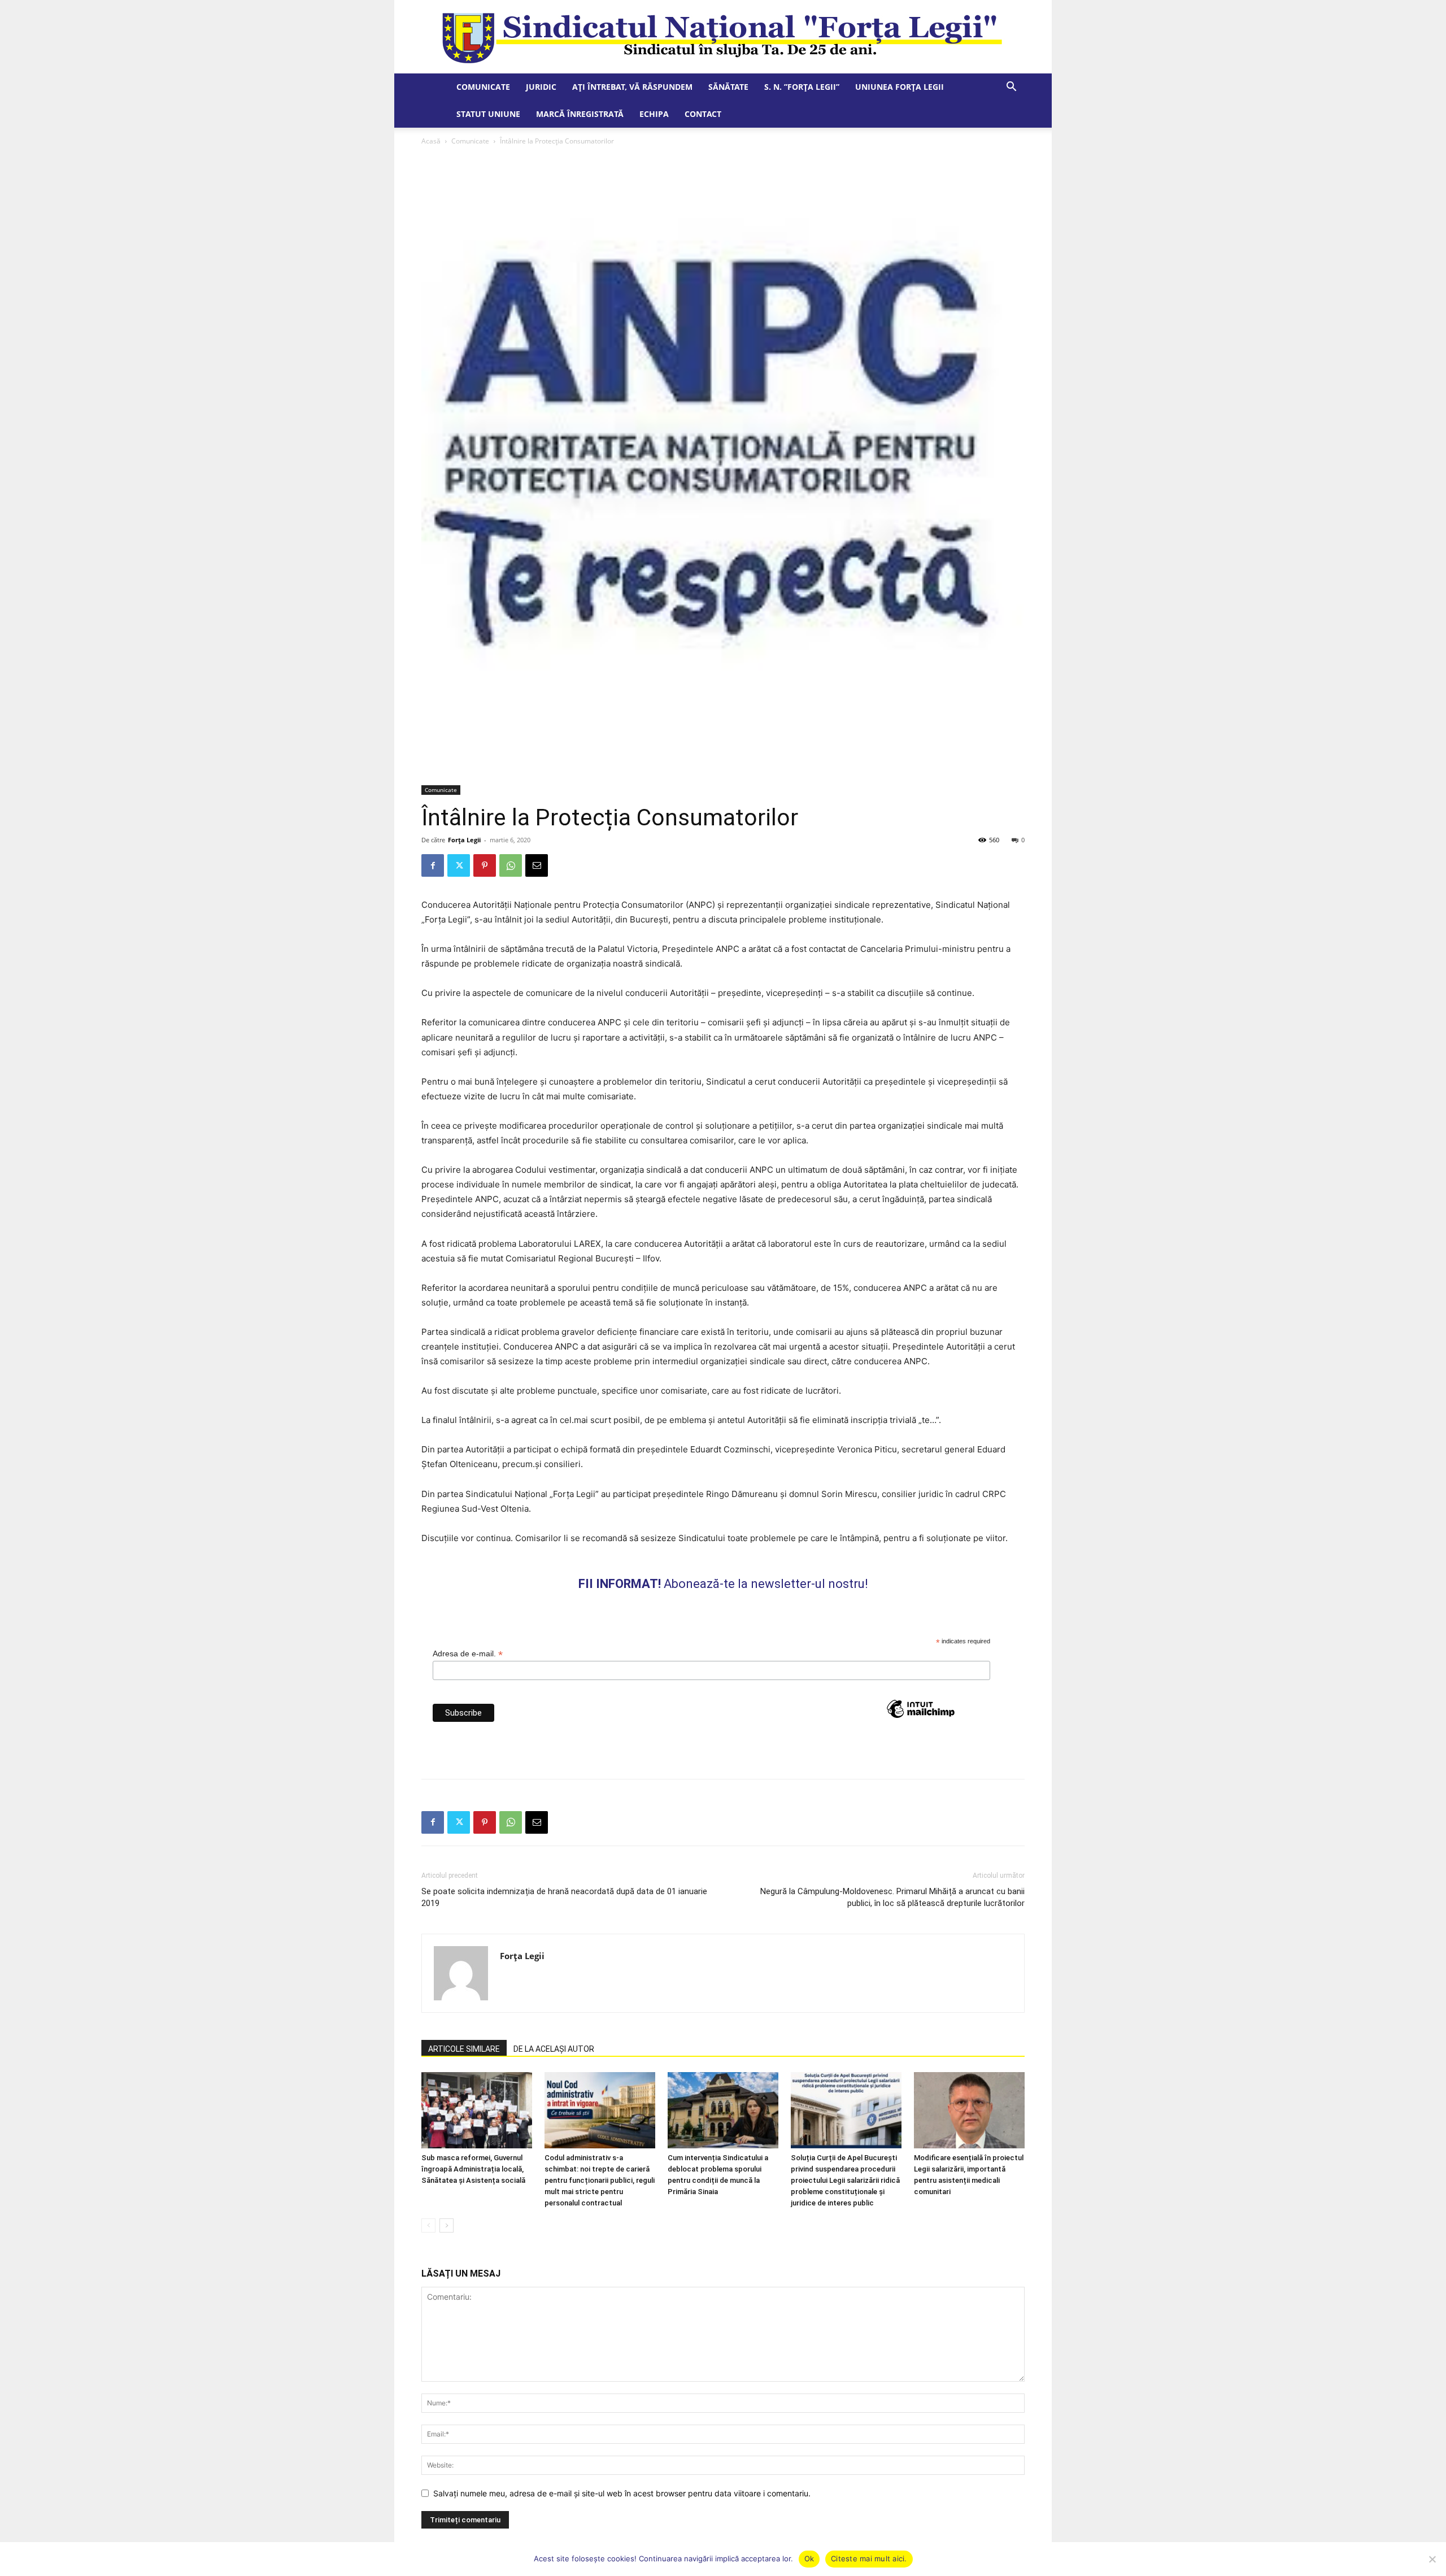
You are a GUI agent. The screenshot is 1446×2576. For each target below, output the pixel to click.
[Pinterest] (485, 865)
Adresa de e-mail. (468, 1654)
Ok (809, 2558)
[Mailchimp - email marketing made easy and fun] (921, 1729)
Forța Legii (464, 840)
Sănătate (728, 87)
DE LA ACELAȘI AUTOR (554, 2049)
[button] (1011, 88)
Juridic (541, 87)
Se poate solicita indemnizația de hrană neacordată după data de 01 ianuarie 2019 (564, 1897)
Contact (703, 114)
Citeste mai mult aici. (869, 2558)
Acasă (431, 141)
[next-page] (447, 2225)
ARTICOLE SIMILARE (464, 2049)
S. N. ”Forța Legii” (802, 87)
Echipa (654, 114)
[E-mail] (537, 865)
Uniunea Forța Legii (900, 87)
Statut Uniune (488, 114)
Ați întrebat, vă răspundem (632, 87)
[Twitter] (459, 865)
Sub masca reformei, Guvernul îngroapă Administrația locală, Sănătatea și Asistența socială (473, 2169)
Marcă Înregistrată (580, 114)
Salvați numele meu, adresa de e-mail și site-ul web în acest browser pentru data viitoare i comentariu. (622, 2493)
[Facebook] (433, 865)
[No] (1432, 2559)
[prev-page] (428, 2225)
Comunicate (483, 87)
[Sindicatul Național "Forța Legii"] (723, 37)
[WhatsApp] (511, 865)
